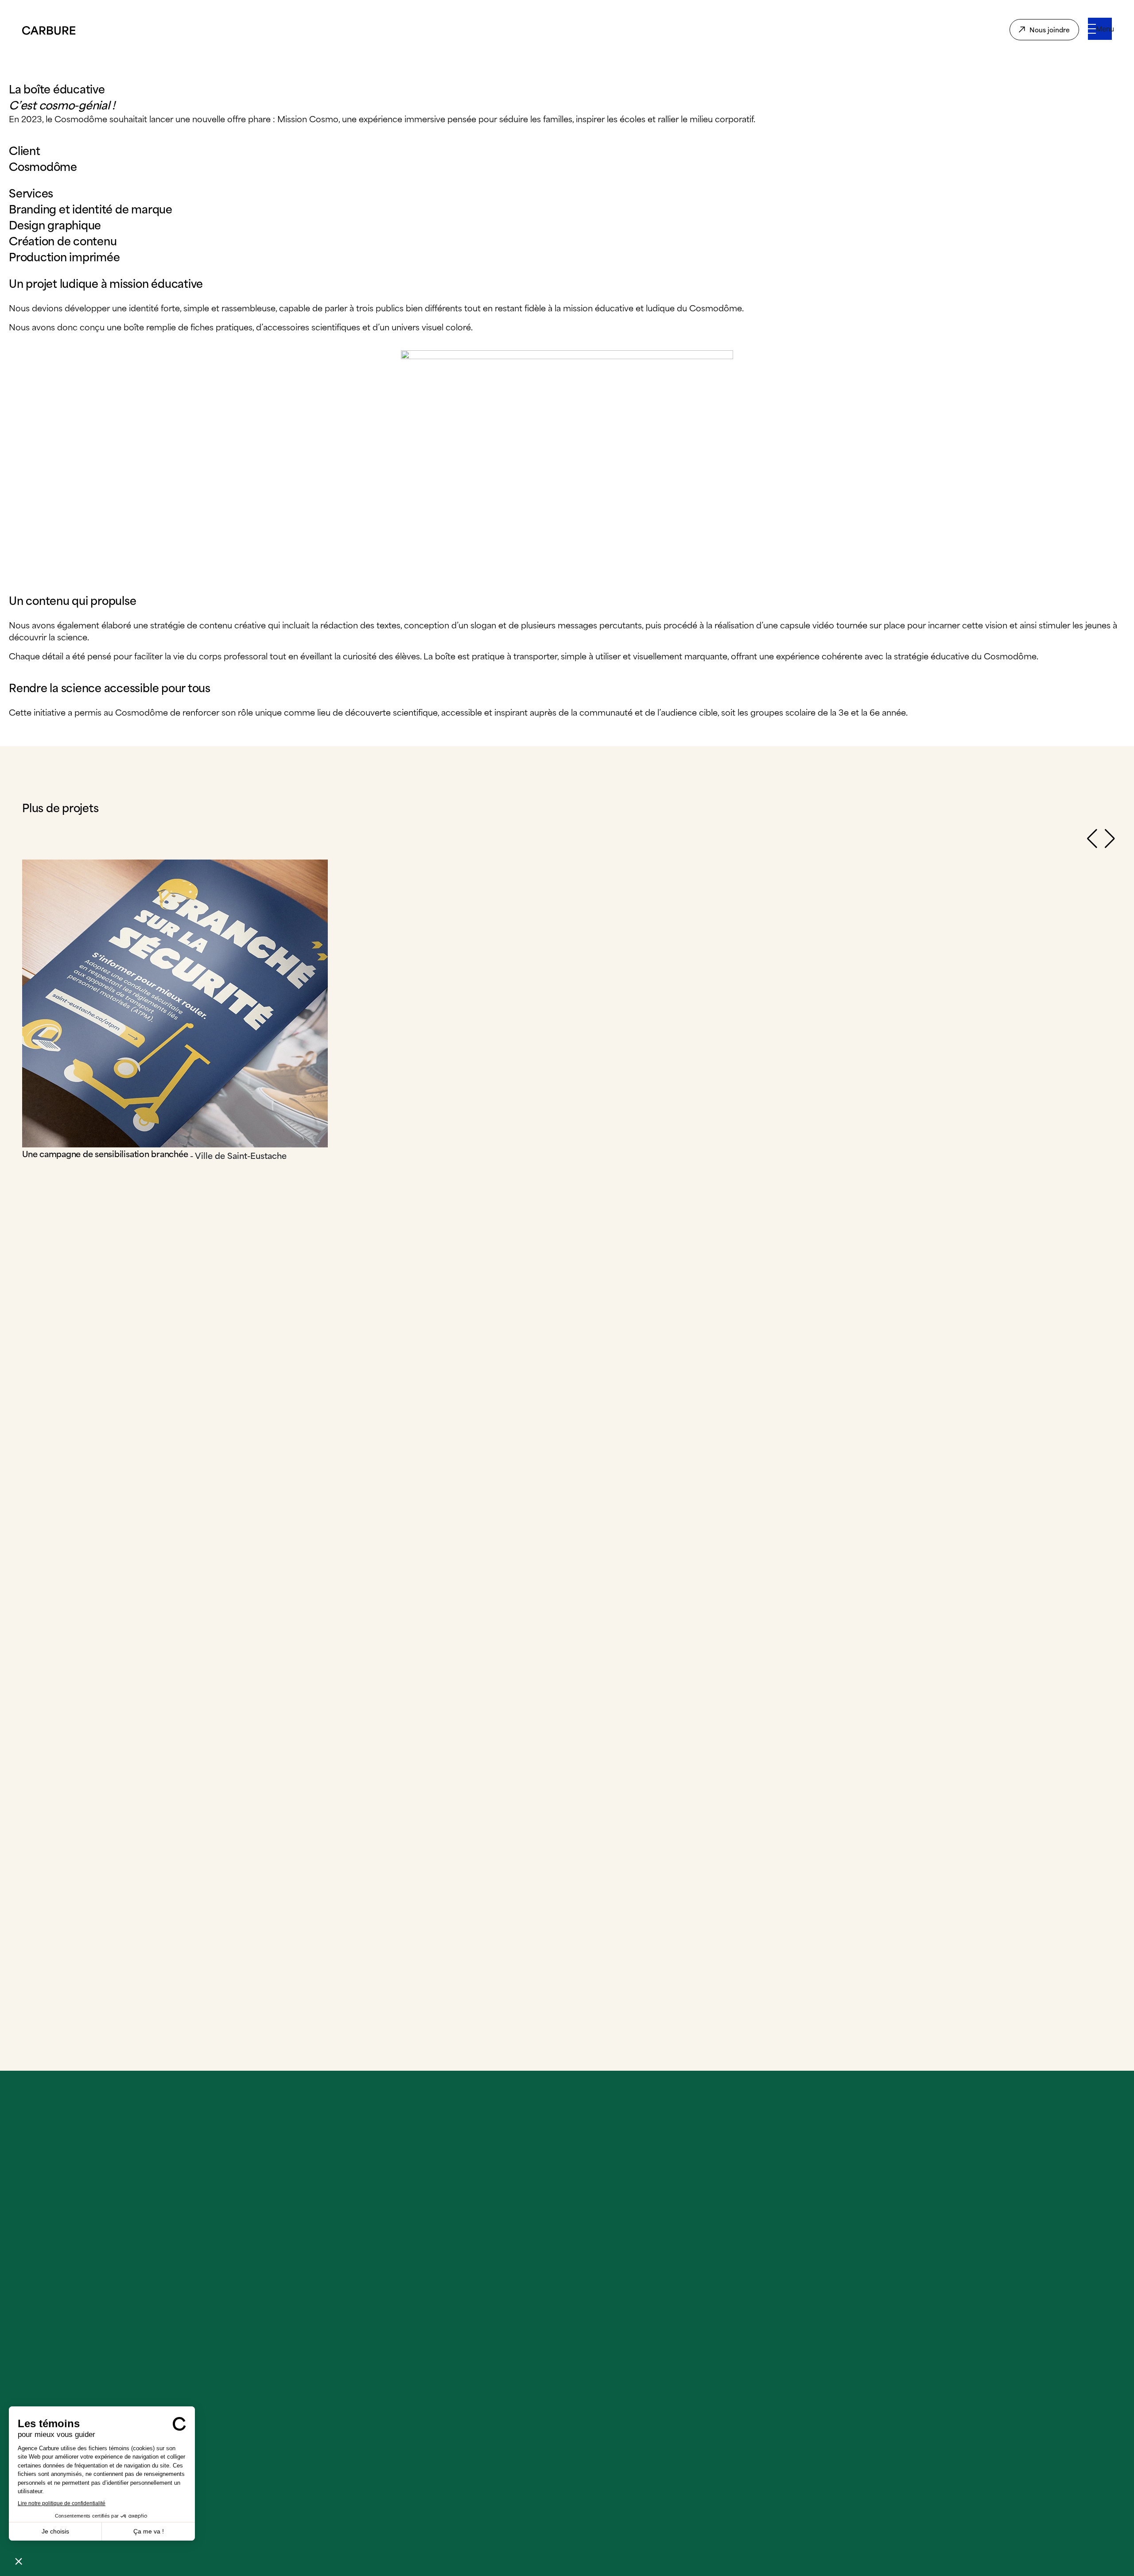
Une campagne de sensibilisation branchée (105, 1153)
